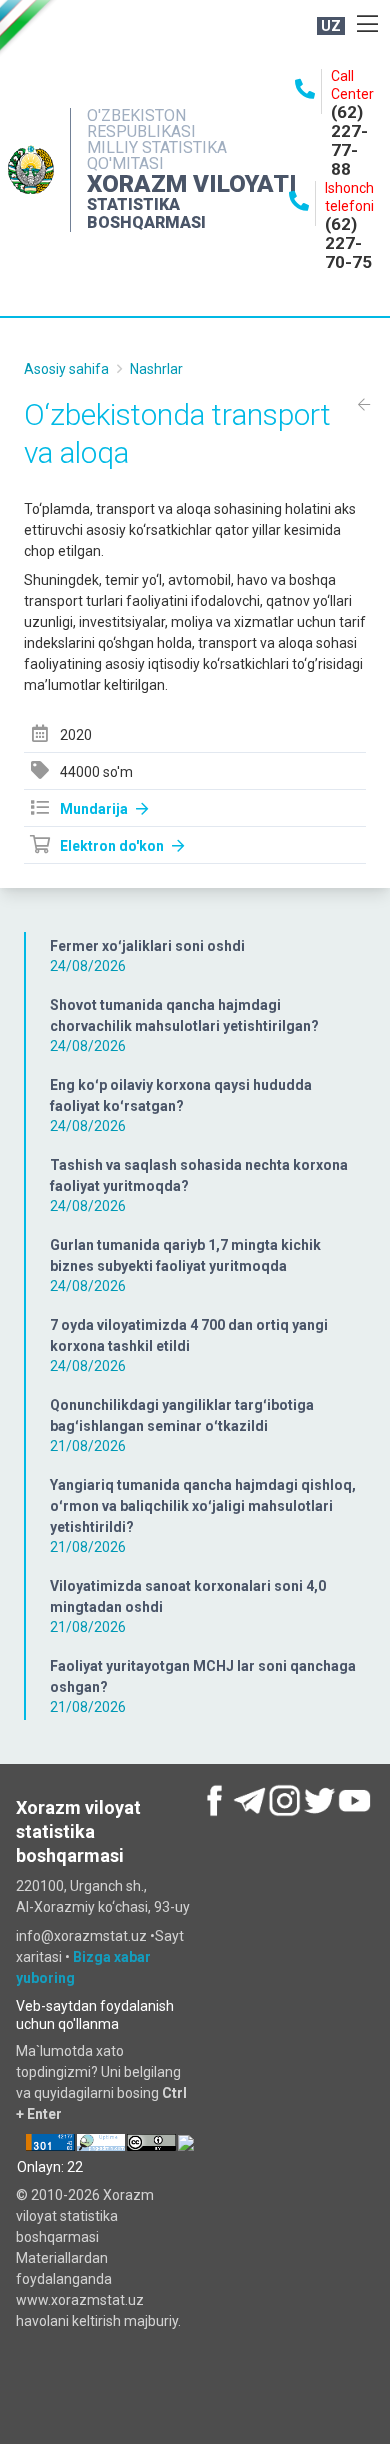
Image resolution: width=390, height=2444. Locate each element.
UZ (331, 26)
